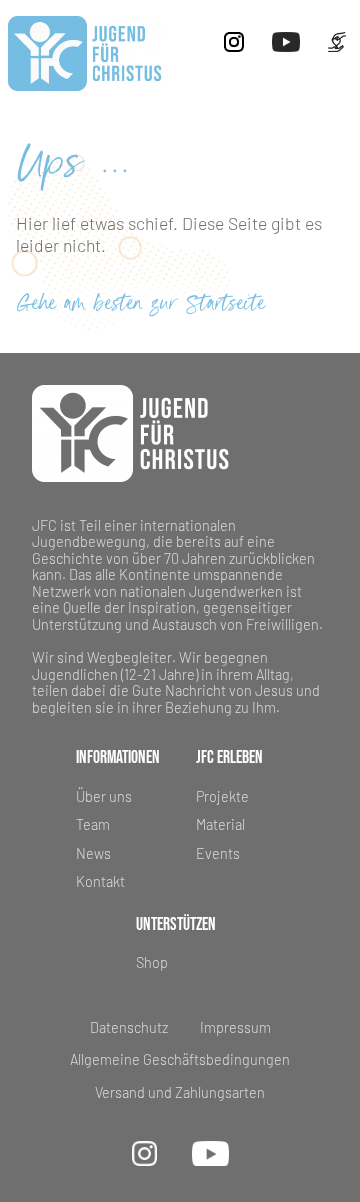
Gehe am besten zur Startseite (141, 305)
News (93, 853)
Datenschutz (129, 1028)
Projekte (222, 796)
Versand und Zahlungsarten (180, 1093)
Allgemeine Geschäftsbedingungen (180, 1060)
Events (218, 853)
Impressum (235, 1028)
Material (220, 824)
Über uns (104, 796)
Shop (152, 962)
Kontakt (100, 881)
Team (93, 824)
